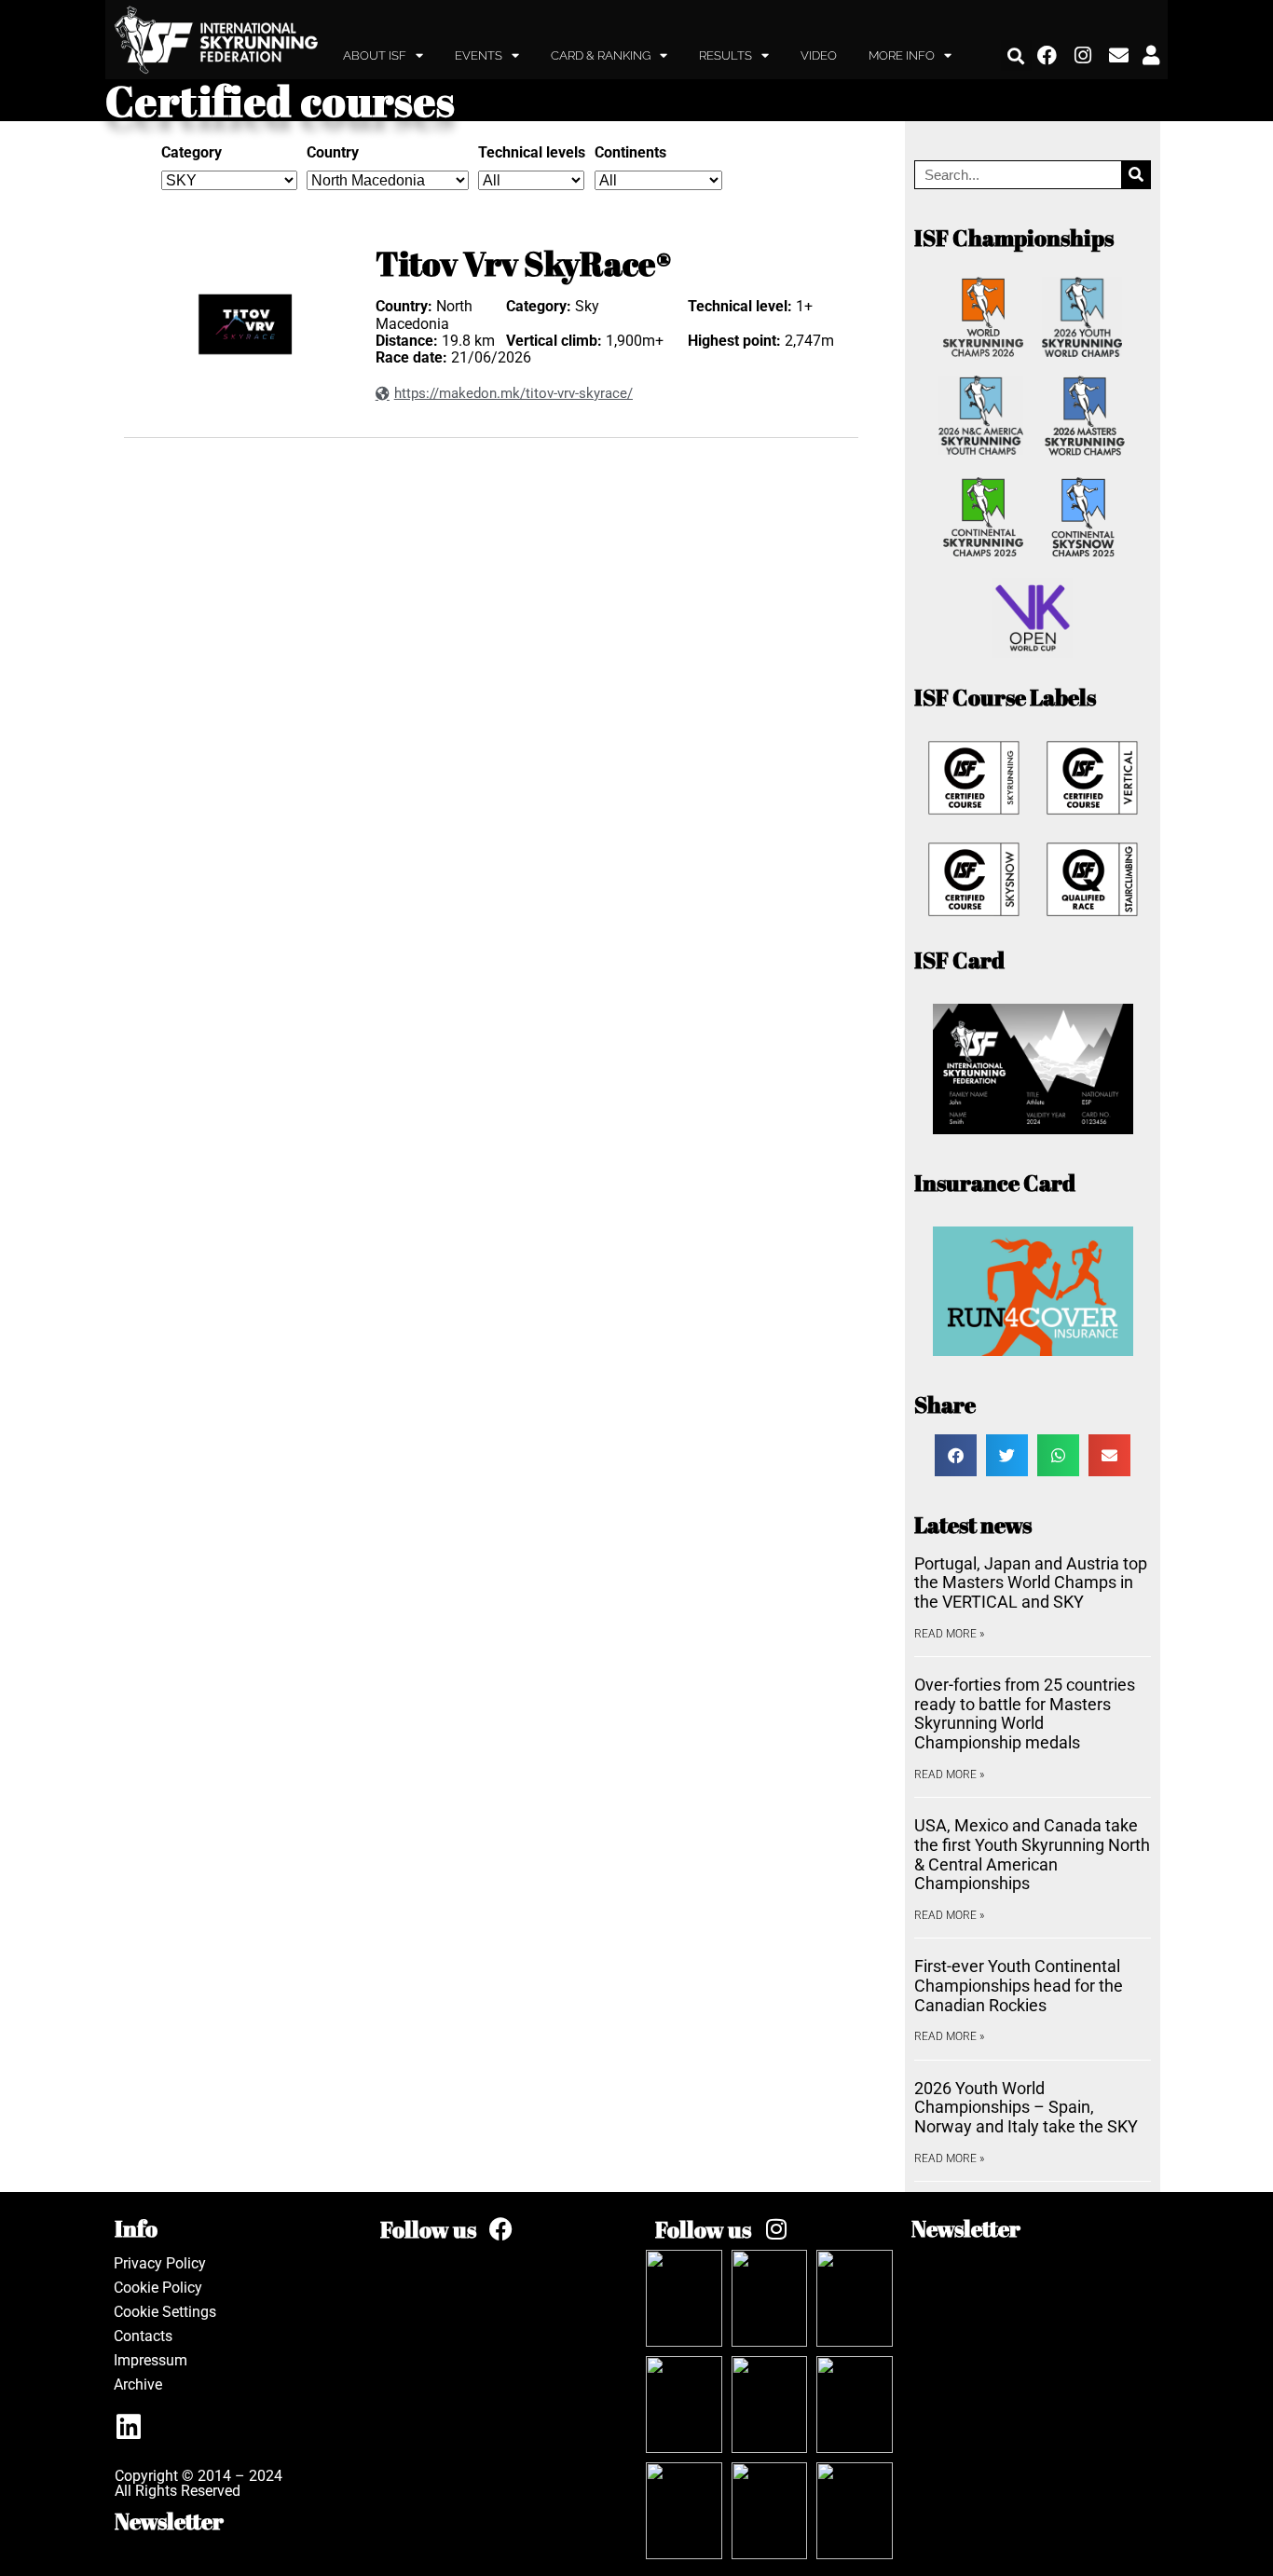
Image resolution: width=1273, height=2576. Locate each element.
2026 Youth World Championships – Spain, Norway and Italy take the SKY (1026, 2107)
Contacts (143, 2336)
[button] (1016, 55)
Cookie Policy (158, 2288)
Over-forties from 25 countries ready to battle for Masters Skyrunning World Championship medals (1025, 1713)
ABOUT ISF (375, 55)
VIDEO (819, 55)
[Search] (1136, 175)
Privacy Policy (160, 2263)
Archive (138, 2384)
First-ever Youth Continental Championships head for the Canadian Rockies (1019, 1985)
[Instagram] (1084, 56)
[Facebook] (1047, 56)
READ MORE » (949, 1634)
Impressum (151, 2360)
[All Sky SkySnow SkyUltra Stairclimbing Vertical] (229, 180)
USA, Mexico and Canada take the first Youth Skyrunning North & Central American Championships (1032, 1854)
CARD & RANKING (601, 55)
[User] (1151, 56)
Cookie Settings (165, 2312)
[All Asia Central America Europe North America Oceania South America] (658, 180)
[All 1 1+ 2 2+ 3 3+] (531, 180)
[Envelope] (1119, 56)
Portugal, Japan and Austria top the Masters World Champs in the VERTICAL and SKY (1031, 1583)
